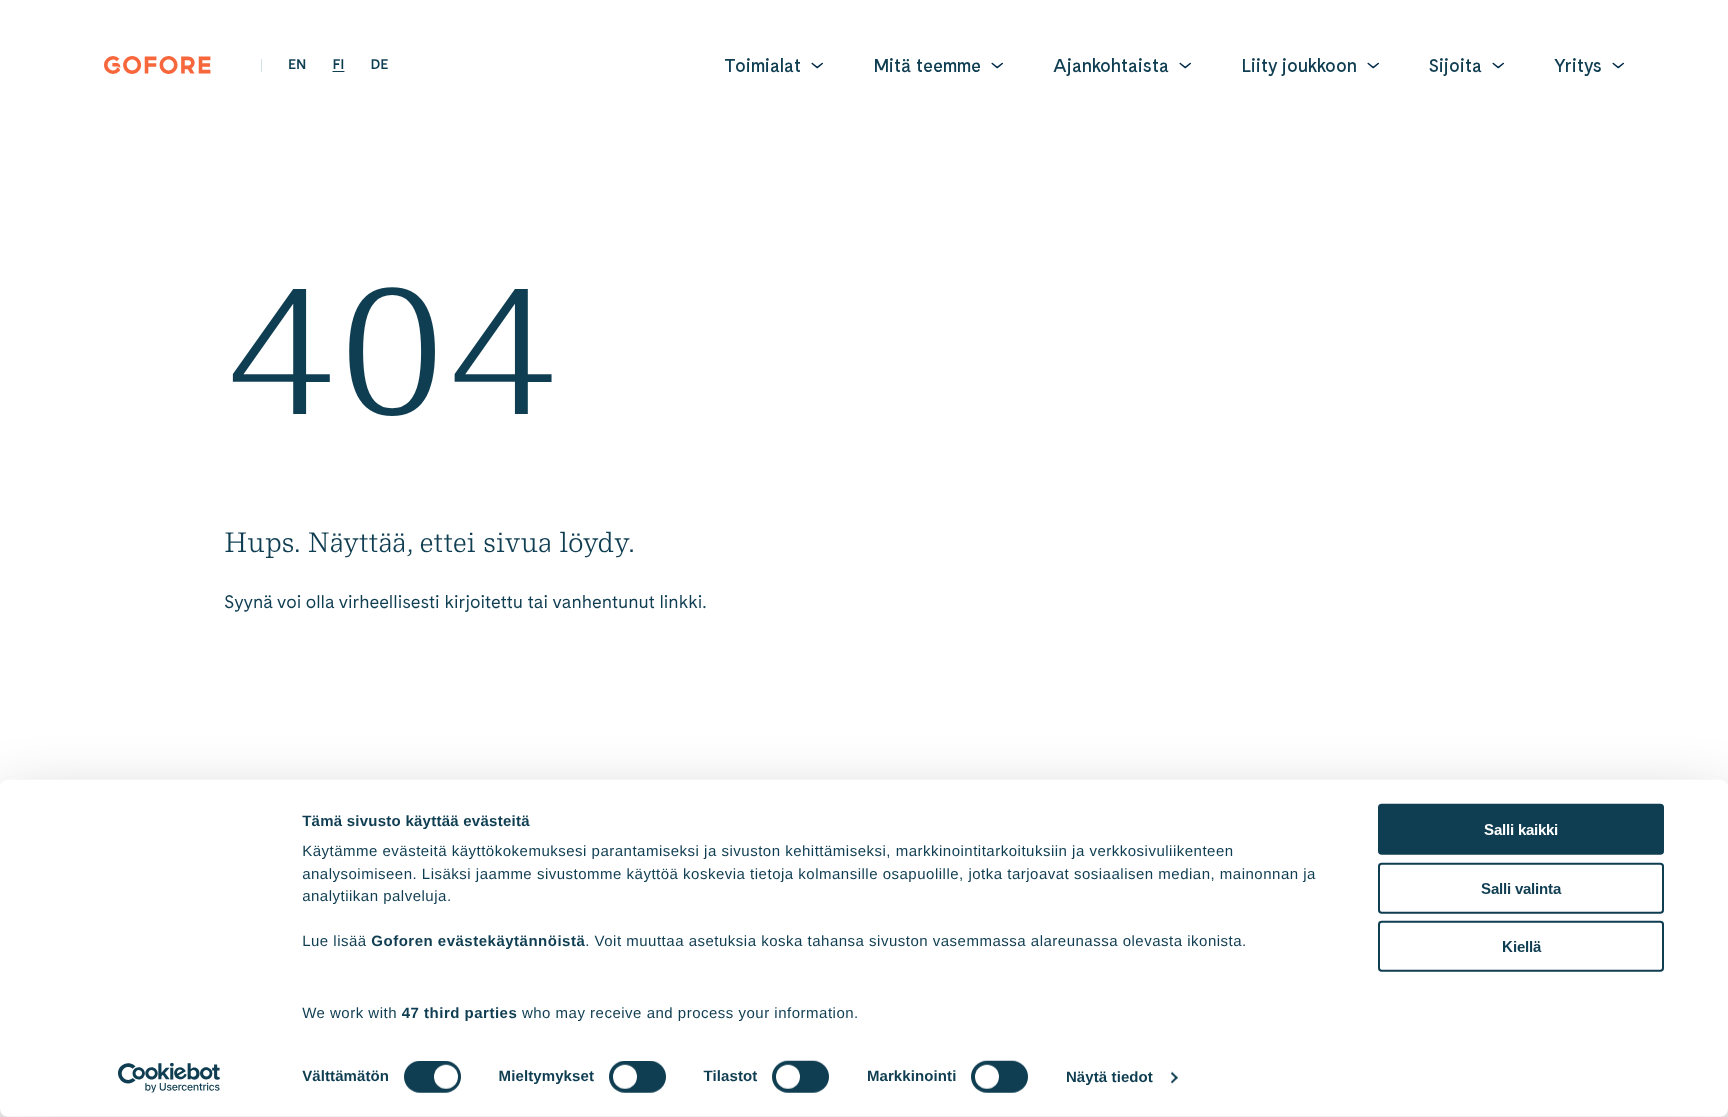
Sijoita (1455, 65)
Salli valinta (1521, 887)
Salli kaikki (1521, 829)
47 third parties (460, 1012)
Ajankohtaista (1111, 65)
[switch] (637, 1077)
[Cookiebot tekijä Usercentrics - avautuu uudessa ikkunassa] (169, 1078)
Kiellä (1521, 946)
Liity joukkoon (1299, 65)
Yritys (1578, 65)
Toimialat (762, 65)
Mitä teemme (927, 65)
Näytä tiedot (1109, 1077)
